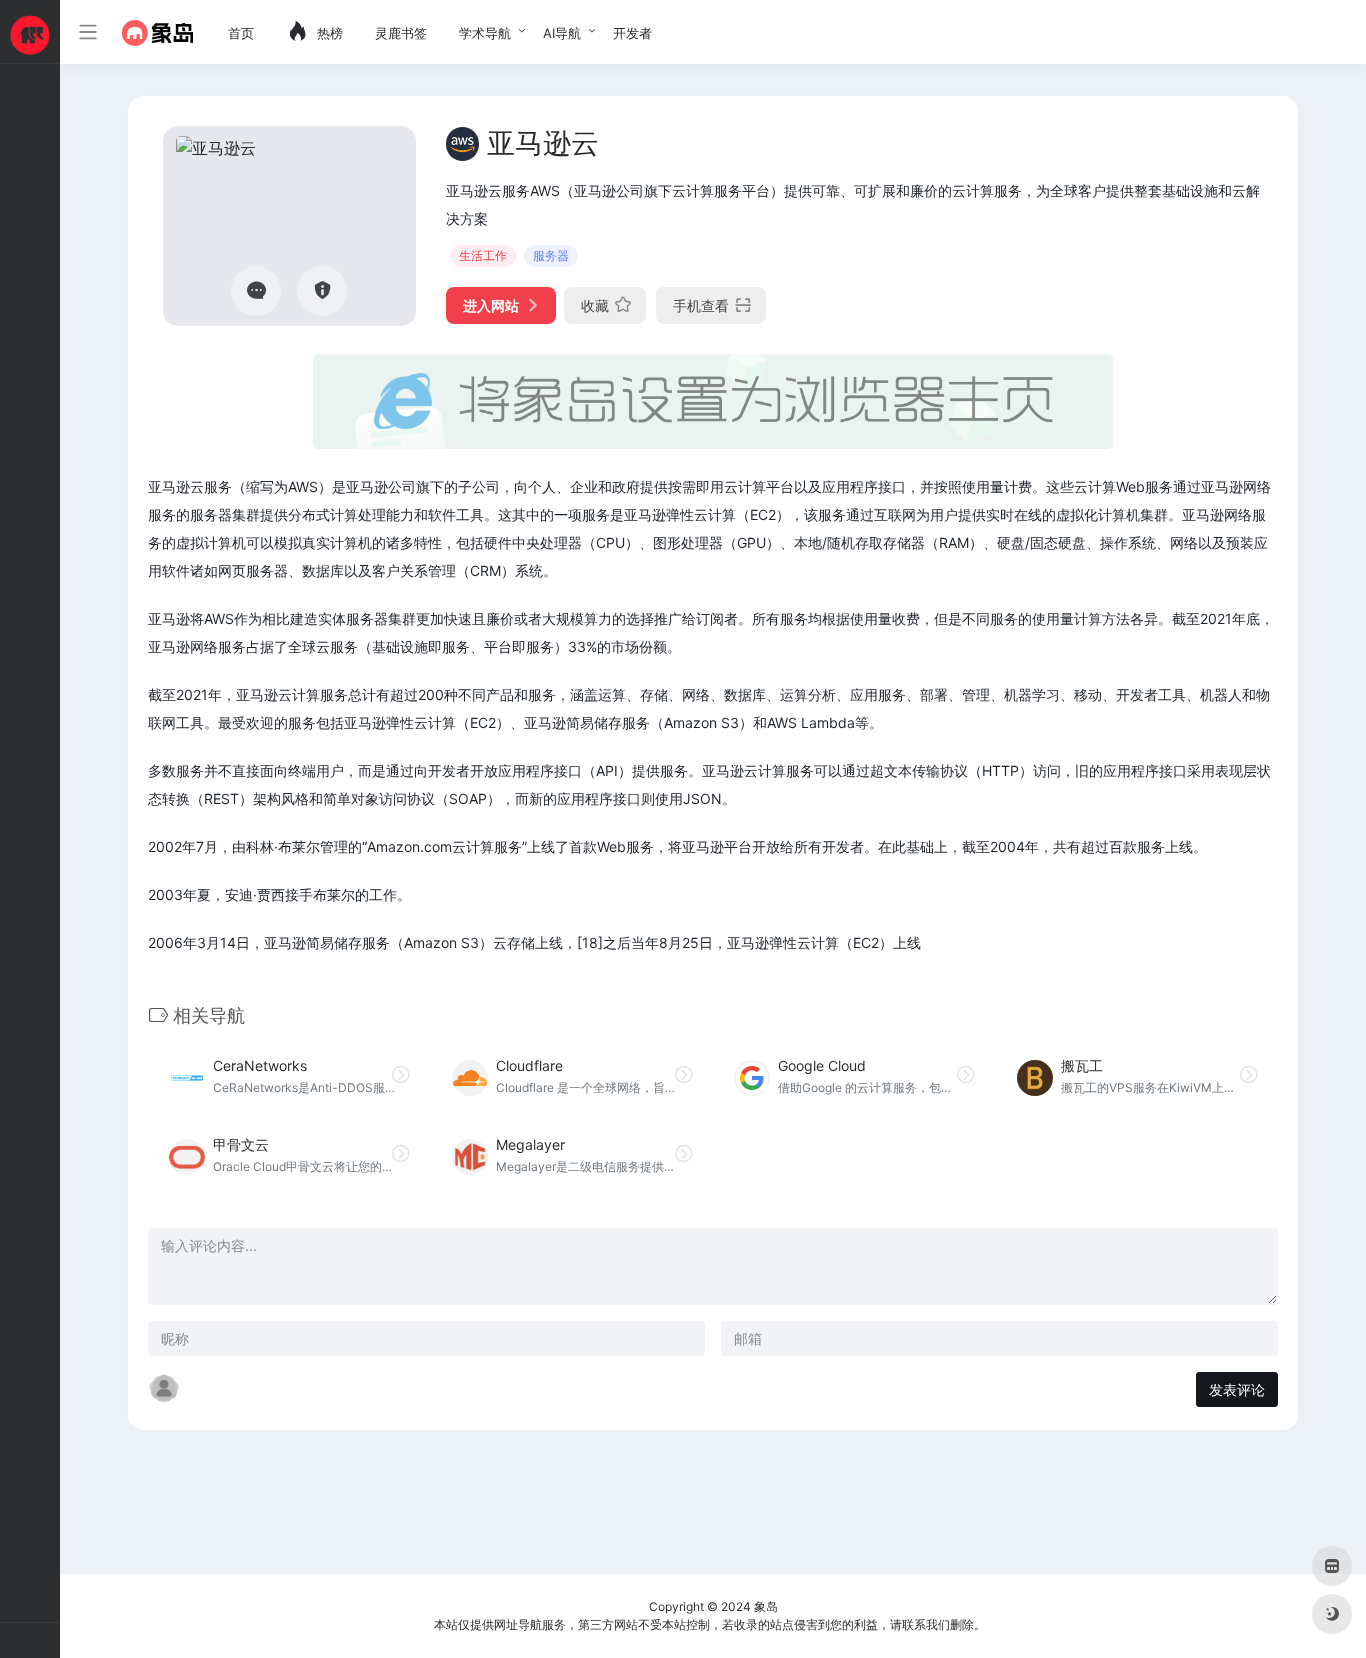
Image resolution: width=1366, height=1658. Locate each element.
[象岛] (157, 32)
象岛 (766, 1606)
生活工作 (483, 255)
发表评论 (1237, 1389)
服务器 (551, 255)
